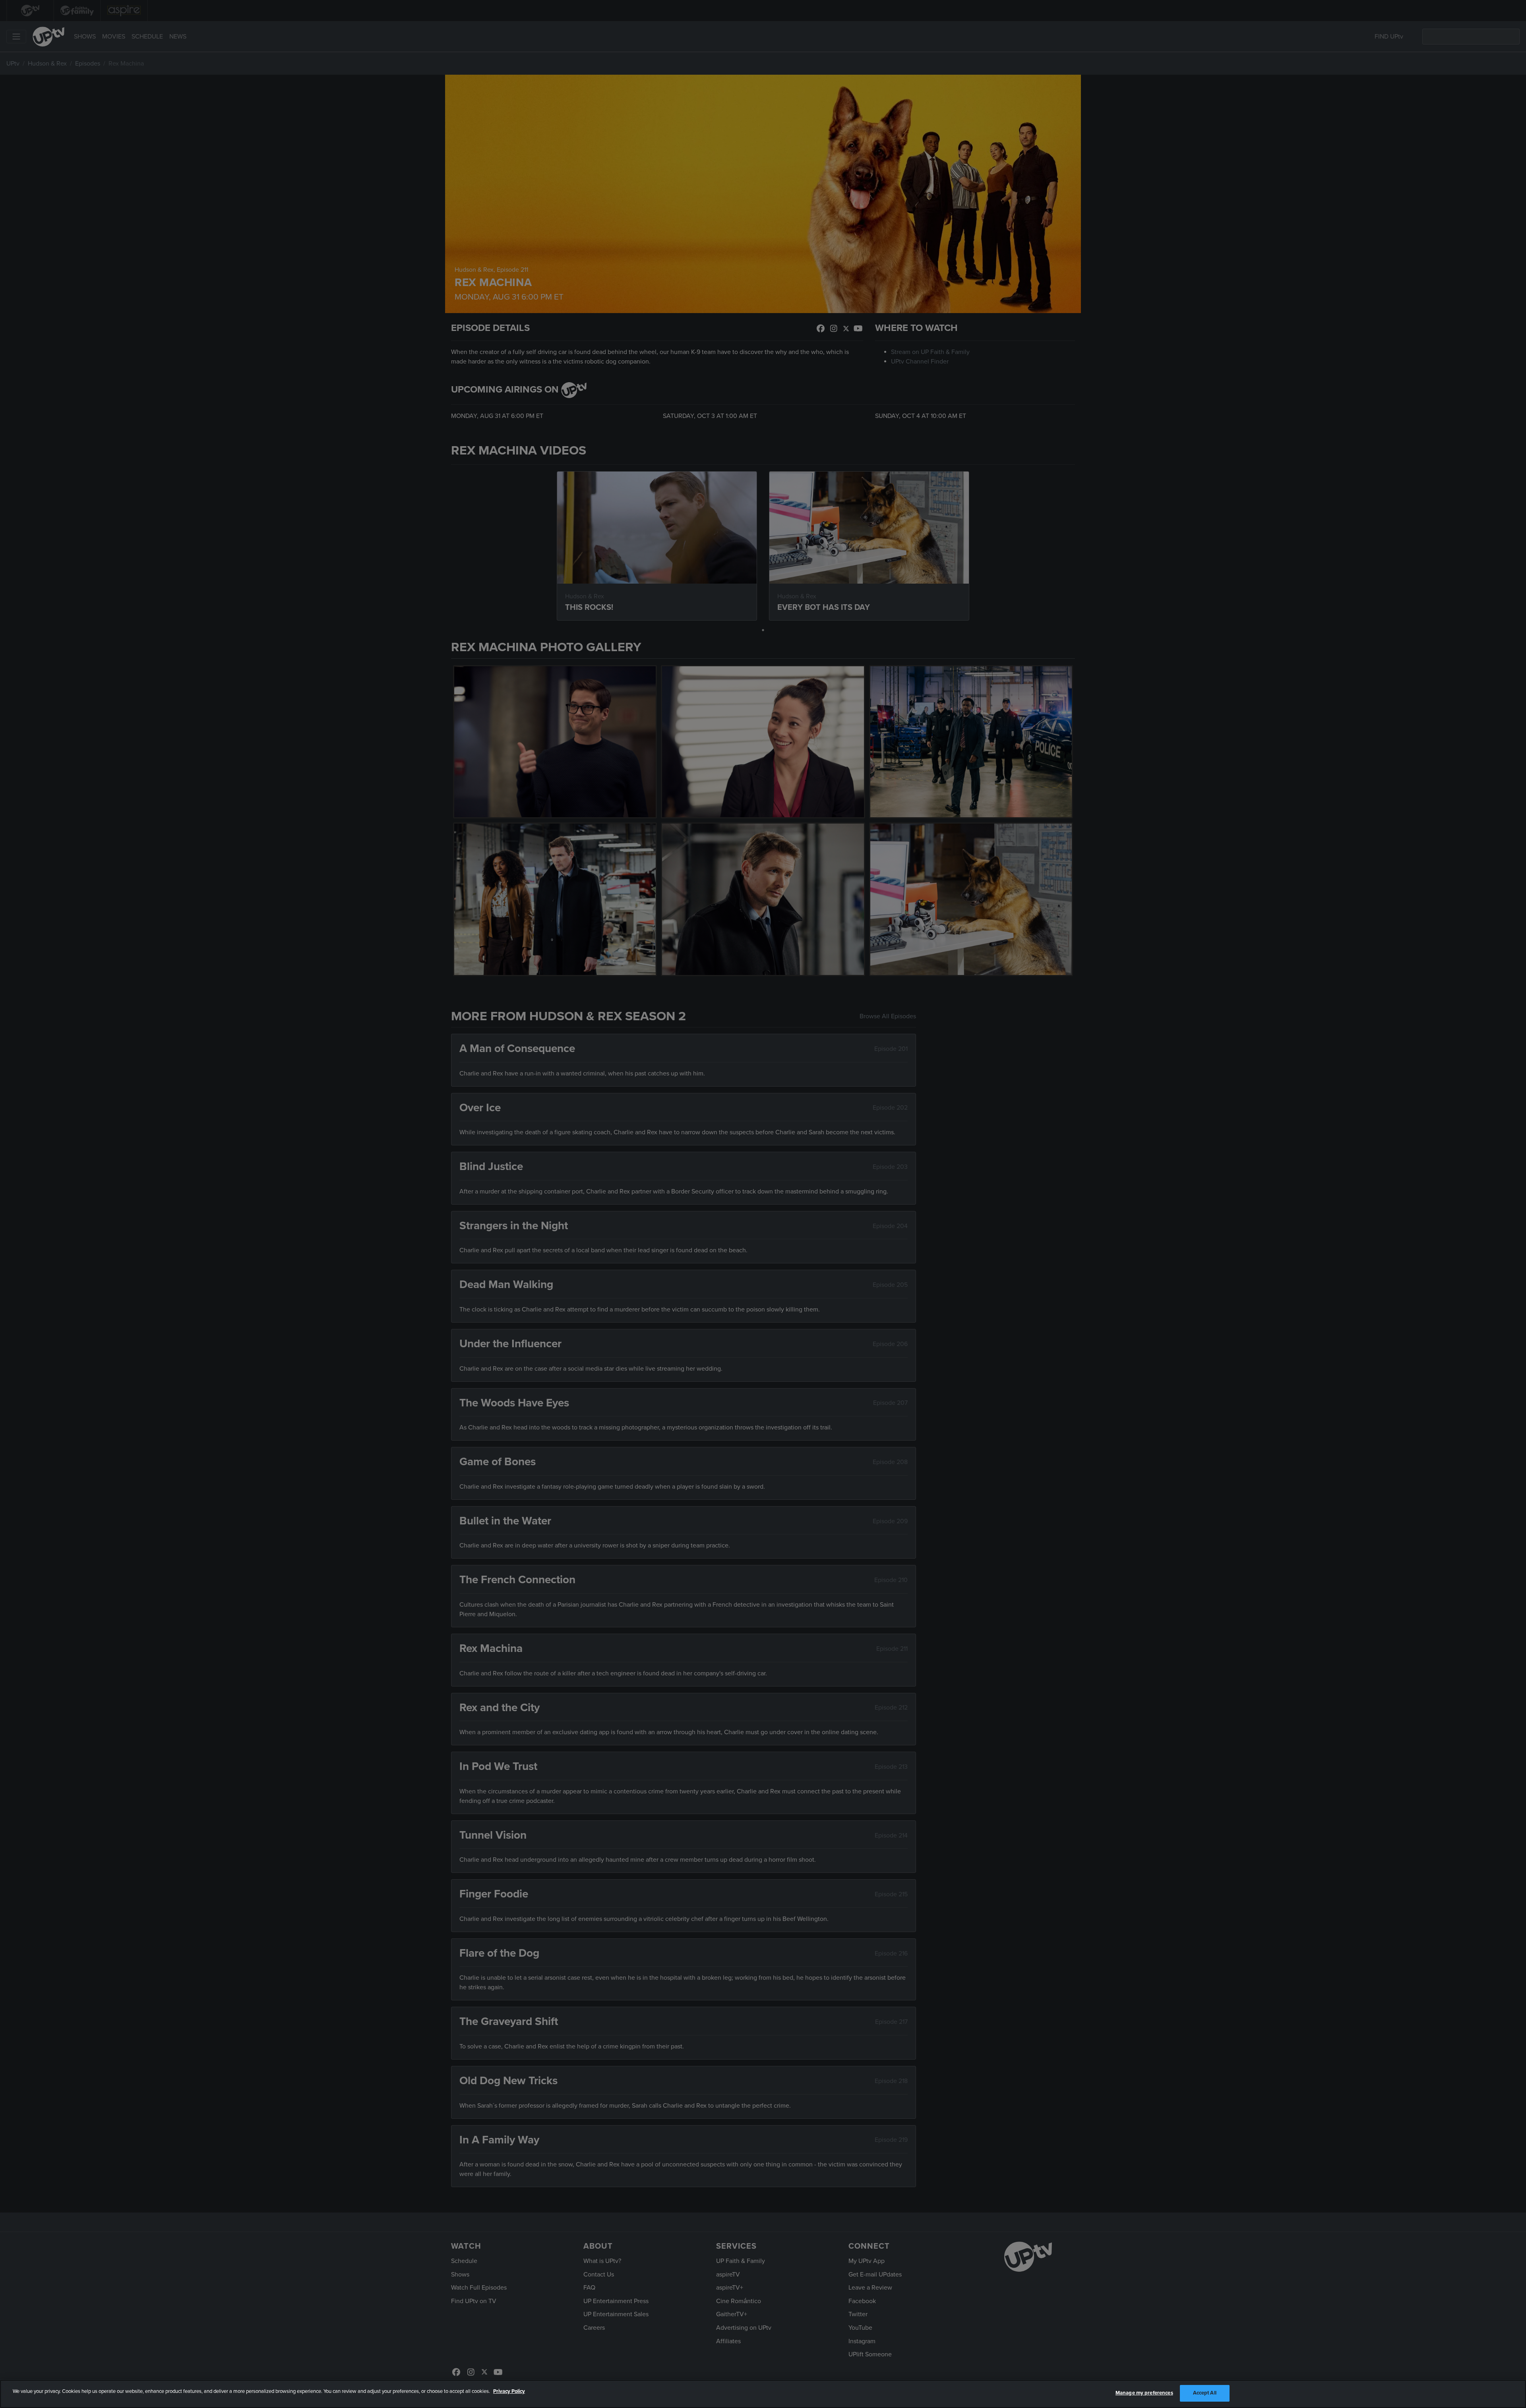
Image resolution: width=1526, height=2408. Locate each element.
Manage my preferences (1144, 2393)
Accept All (1205, 2393)
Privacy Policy (509, 2391)
